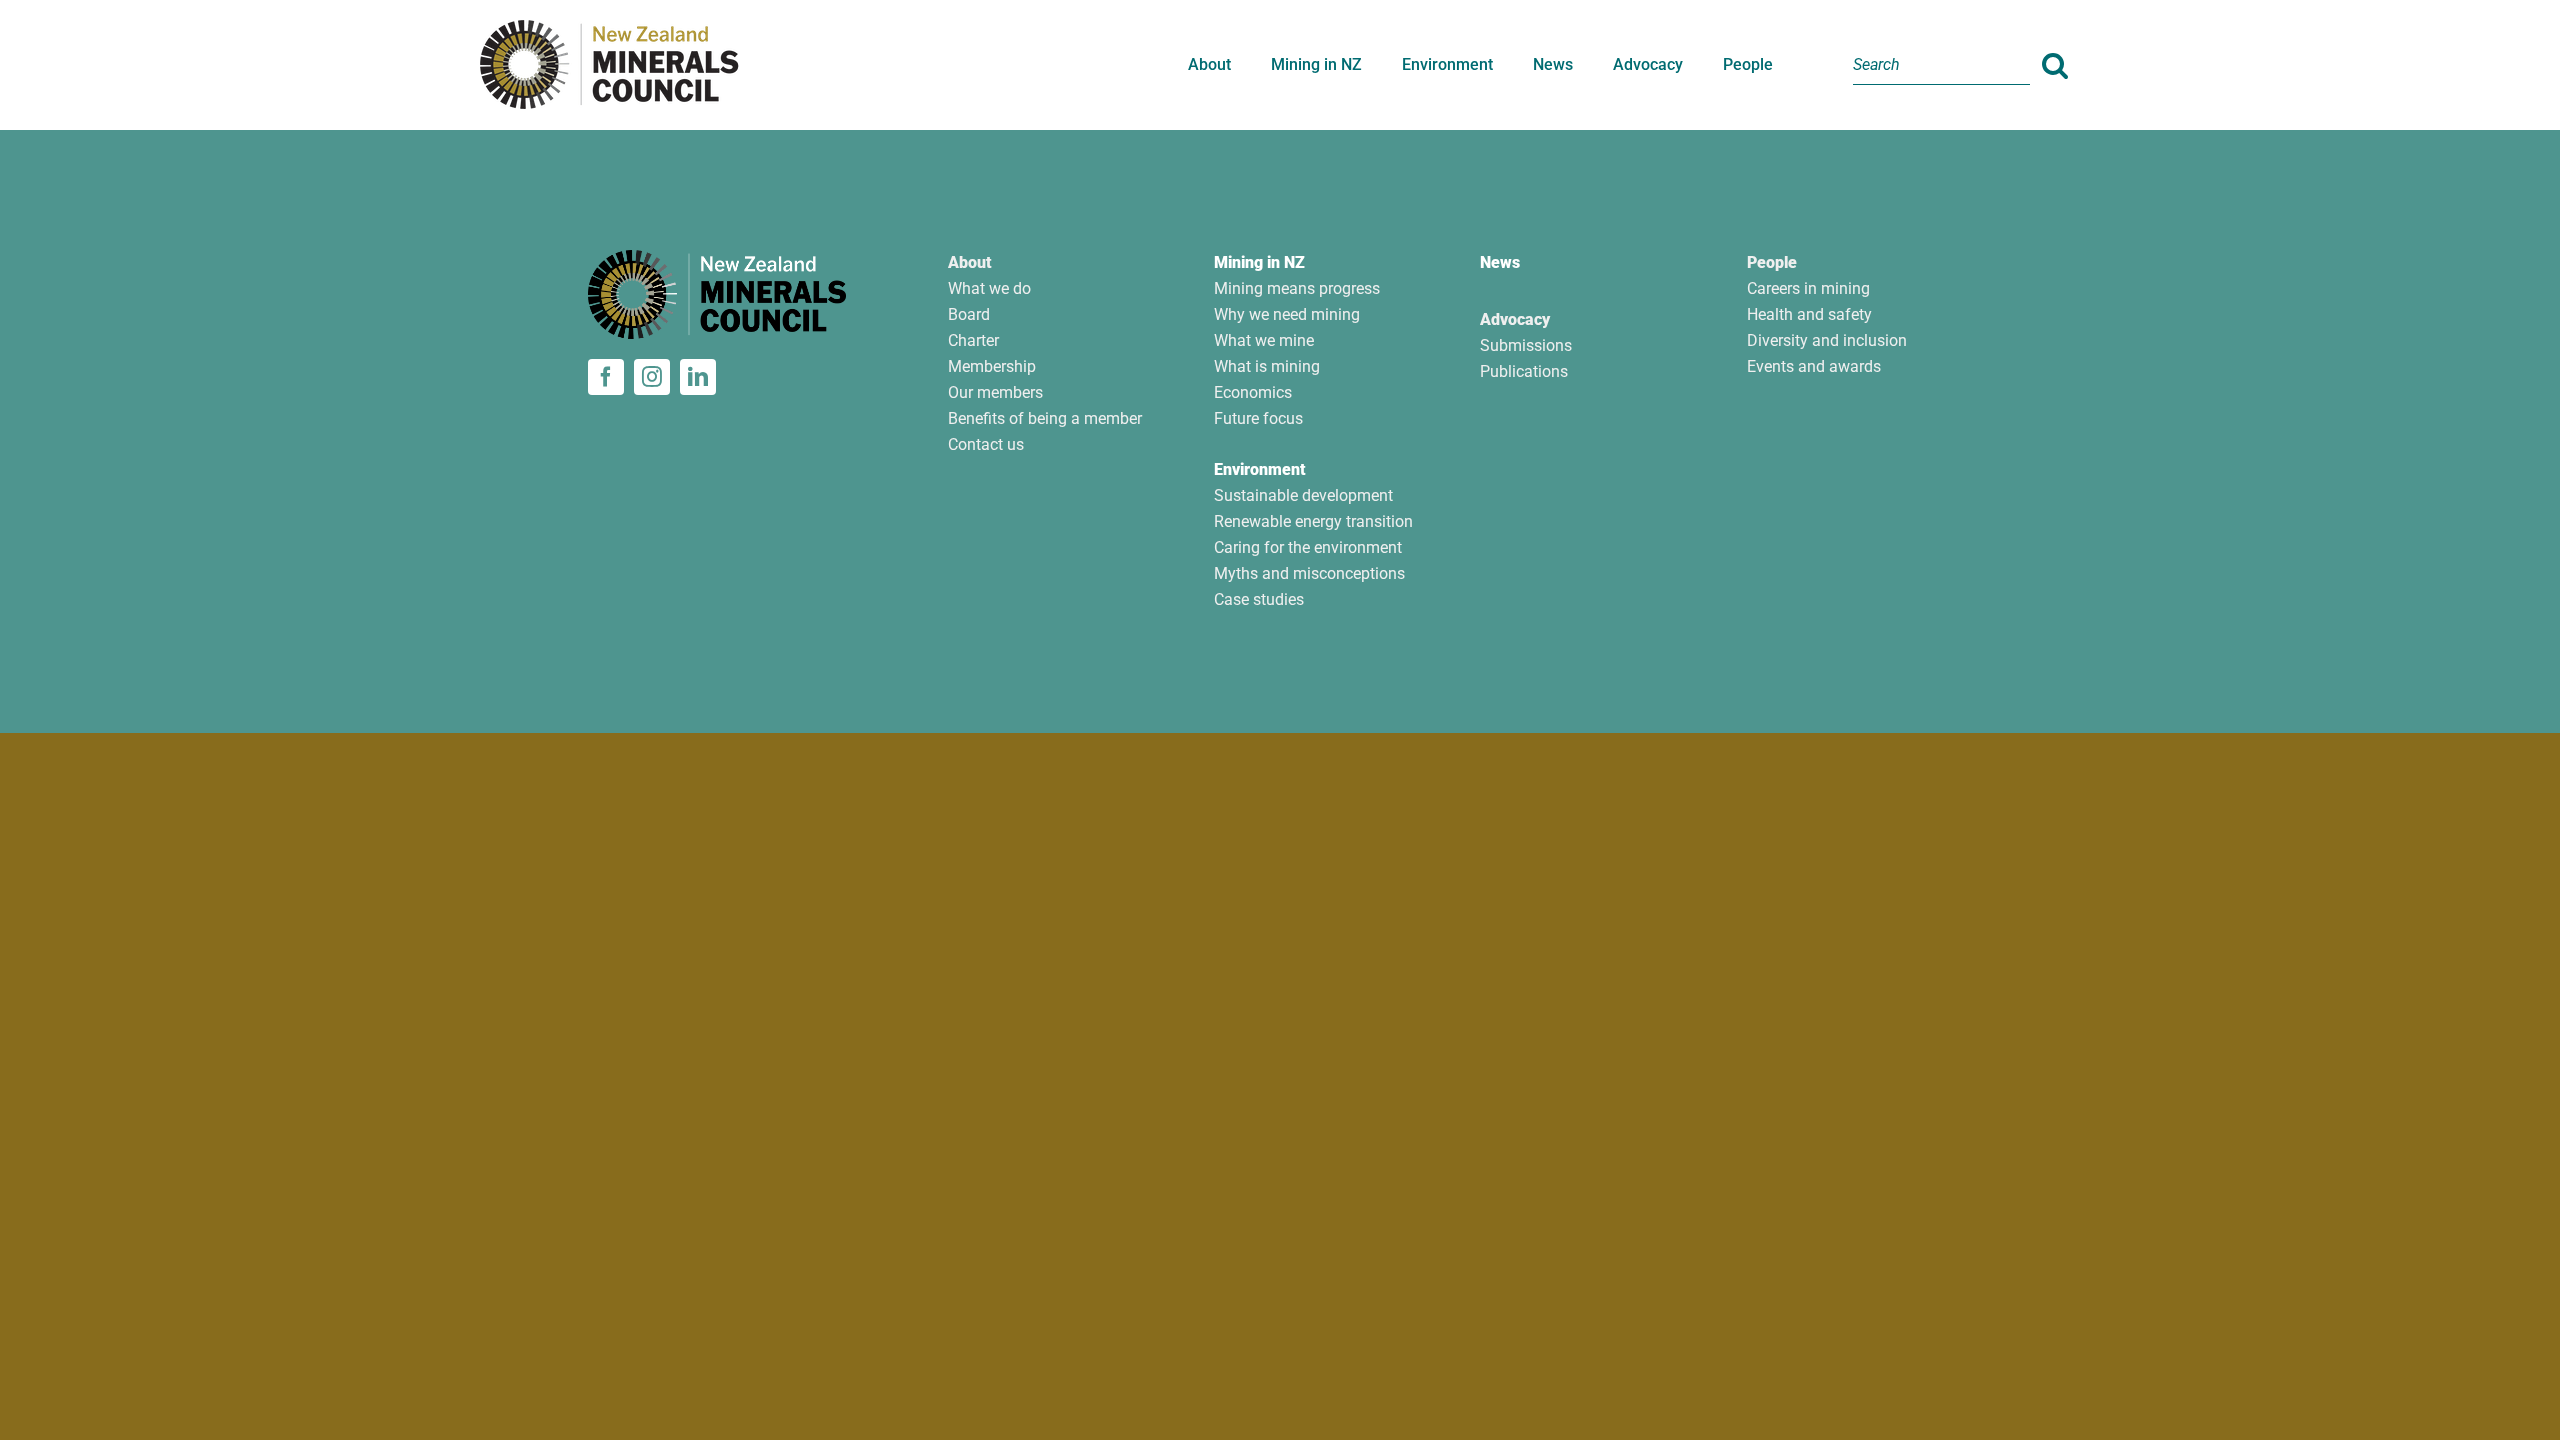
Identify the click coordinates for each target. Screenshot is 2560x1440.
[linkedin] (698, 377)
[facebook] (606, 377)
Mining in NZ (1259, 262)
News (1500, 262)
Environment (1260, 469)
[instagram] (652, 377)
